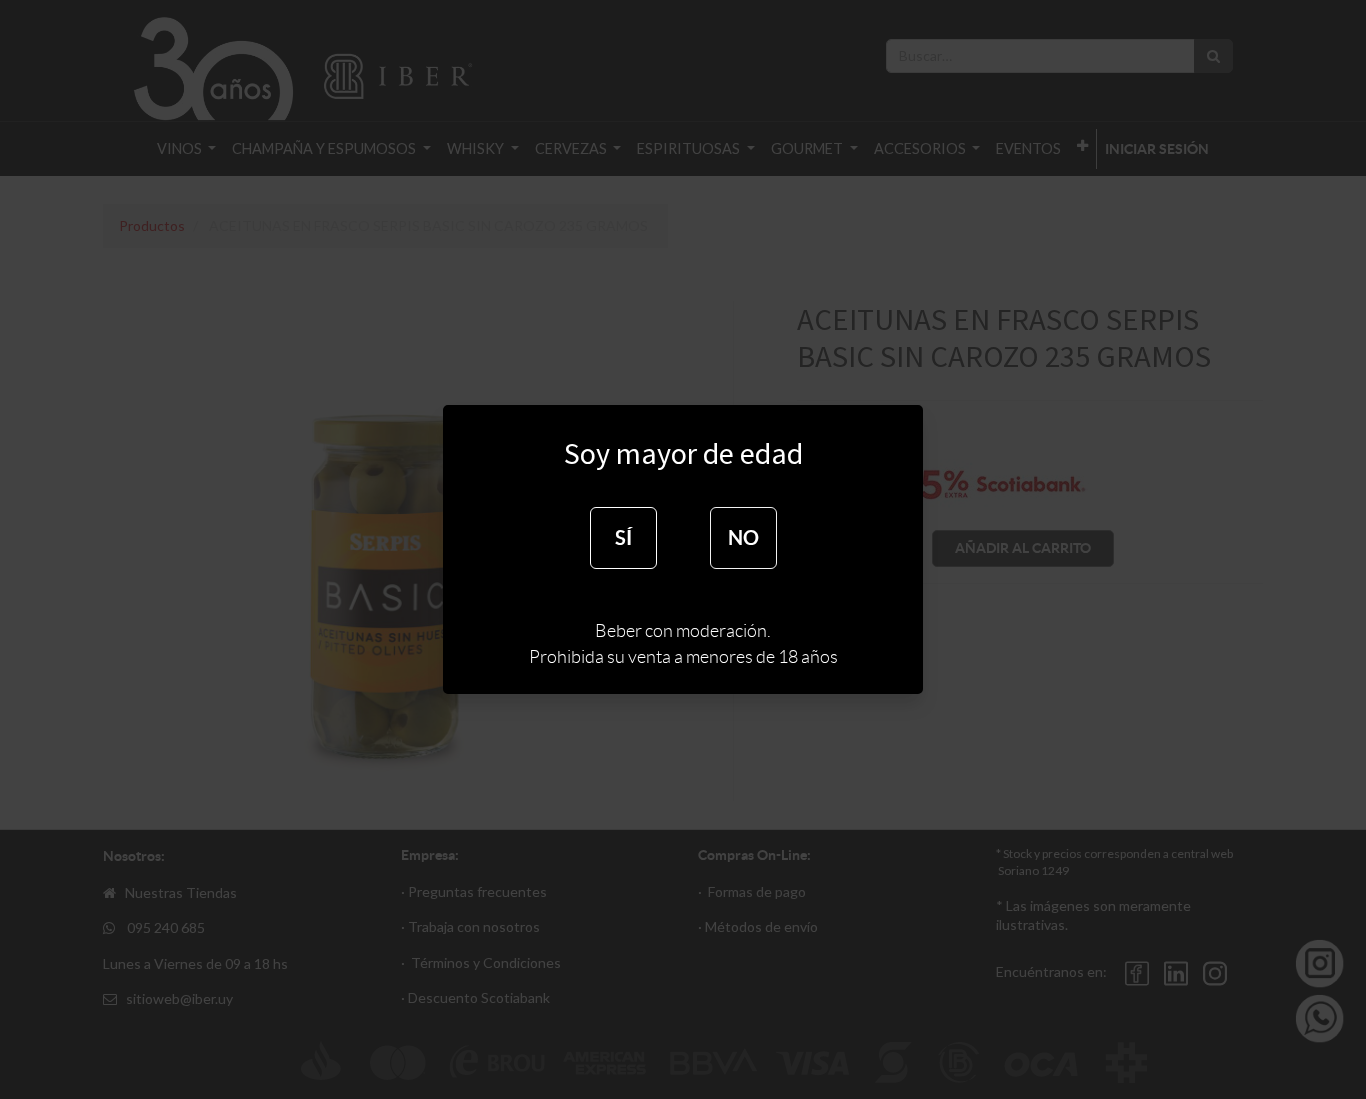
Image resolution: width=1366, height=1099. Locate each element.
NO (743, 537)
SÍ (623, 537)
